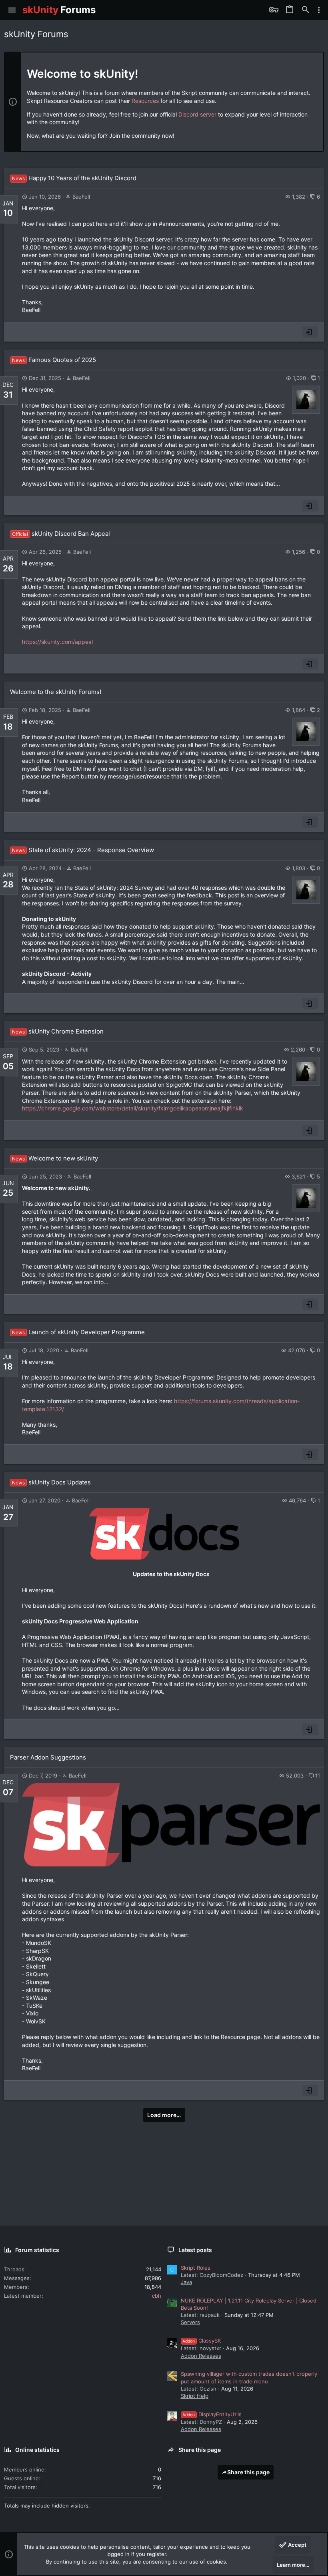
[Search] (306, 10)
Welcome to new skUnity (55, 1158)
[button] (12, 10)
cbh (157, 2296)
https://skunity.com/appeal (57, 642)
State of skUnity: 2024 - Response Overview (83, 850)
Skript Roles (196, 2268)
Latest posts (195, 2250)
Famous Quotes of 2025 (54, 360)
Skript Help (195, 2396)
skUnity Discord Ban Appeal (61, 534)
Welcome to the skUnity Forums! (56, 692)
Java (186, 2282)
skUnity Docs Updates (51, 1482)
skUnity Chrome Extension (58, 1031)
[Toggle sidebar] (319, 10)
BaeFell (81, 197)
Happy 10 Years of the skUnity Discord (74, 178)
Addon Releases (201, 2356)
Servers (190, 2322)
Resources (145, 101)
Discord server (197, 114)
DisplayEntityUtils (212, 2414)
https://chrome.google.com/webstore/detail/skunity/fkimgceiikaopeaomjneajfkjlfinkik (133, 1108)
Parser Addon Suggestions (48, 1757)
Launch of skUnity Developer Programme (78, 1332)
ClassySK (202, 2341)
